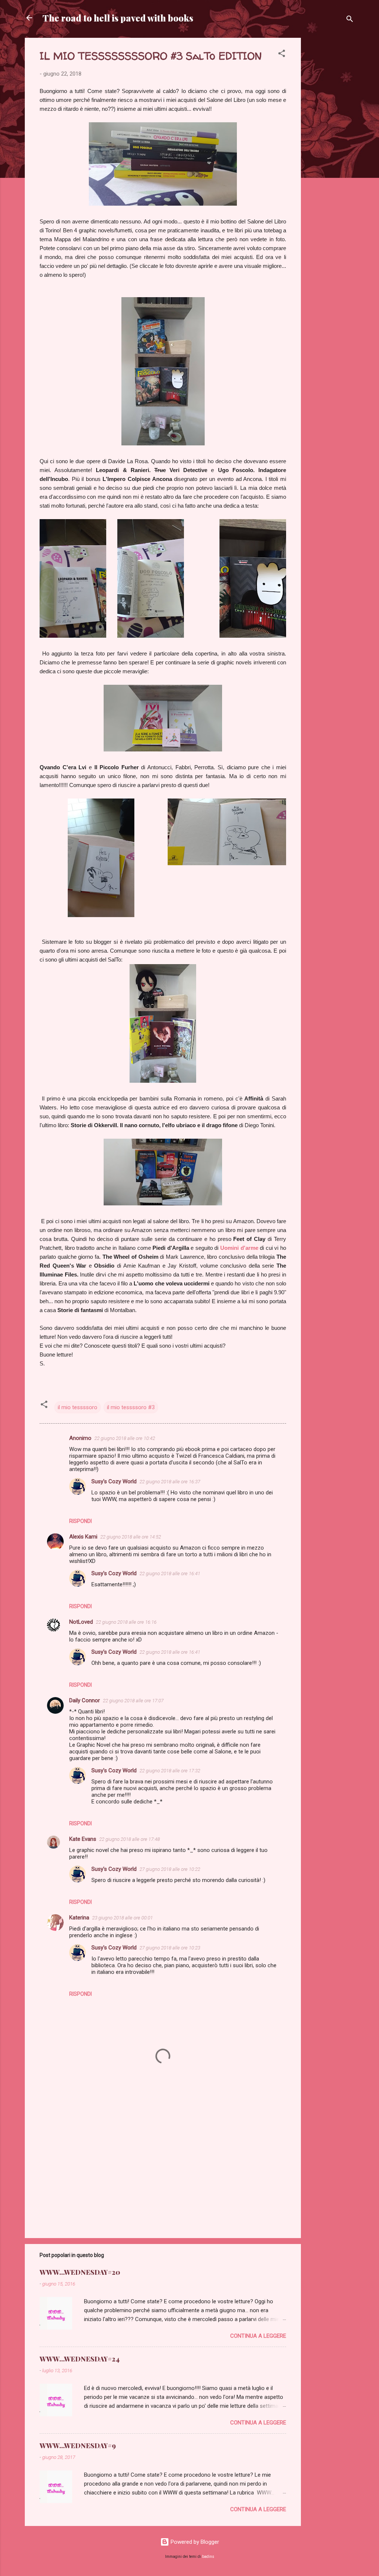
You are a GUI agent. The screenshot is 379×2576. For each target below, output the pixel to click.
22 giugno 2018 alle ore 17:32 (170, 1771)
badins (208, 2557)
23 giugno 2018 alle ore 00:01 (123, 1918)
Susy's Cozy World (114, 1481)
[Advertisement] (331, 149)
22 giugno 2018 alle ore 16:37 (170, 1482)
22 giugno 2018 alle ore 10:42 (125, 1438)
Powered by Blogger (194, 2542)
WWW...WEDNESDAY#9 (78, 2446)
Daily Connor (85, 1700)
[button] (282, 55)
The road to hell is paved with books (118, 18)
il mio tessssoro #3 (131, 1407)
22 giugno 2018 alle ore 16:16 (126, 1622)
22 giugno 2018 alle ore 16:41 (170, 1574)
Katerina (79, 1918)
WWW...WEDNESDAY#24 (80, 2359)
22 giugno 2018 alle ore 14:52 (131, 1537)
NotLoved (81, 1622)
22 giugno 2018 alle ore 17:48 (130, 1839)
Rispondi (81, 1521)
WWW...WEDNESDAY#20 (80, 2272)
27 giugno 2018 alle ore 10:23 (170, 1948)
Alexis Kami (83, 1537)
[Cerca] (350, 20)
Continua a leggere (258, 2336)
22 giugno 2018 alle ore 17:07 (133, 1701)
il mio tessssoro (78, 1407)
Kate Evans (83, 1839)
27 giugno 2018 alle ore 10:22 (170, 1869)
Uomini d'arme (239, 1248)
